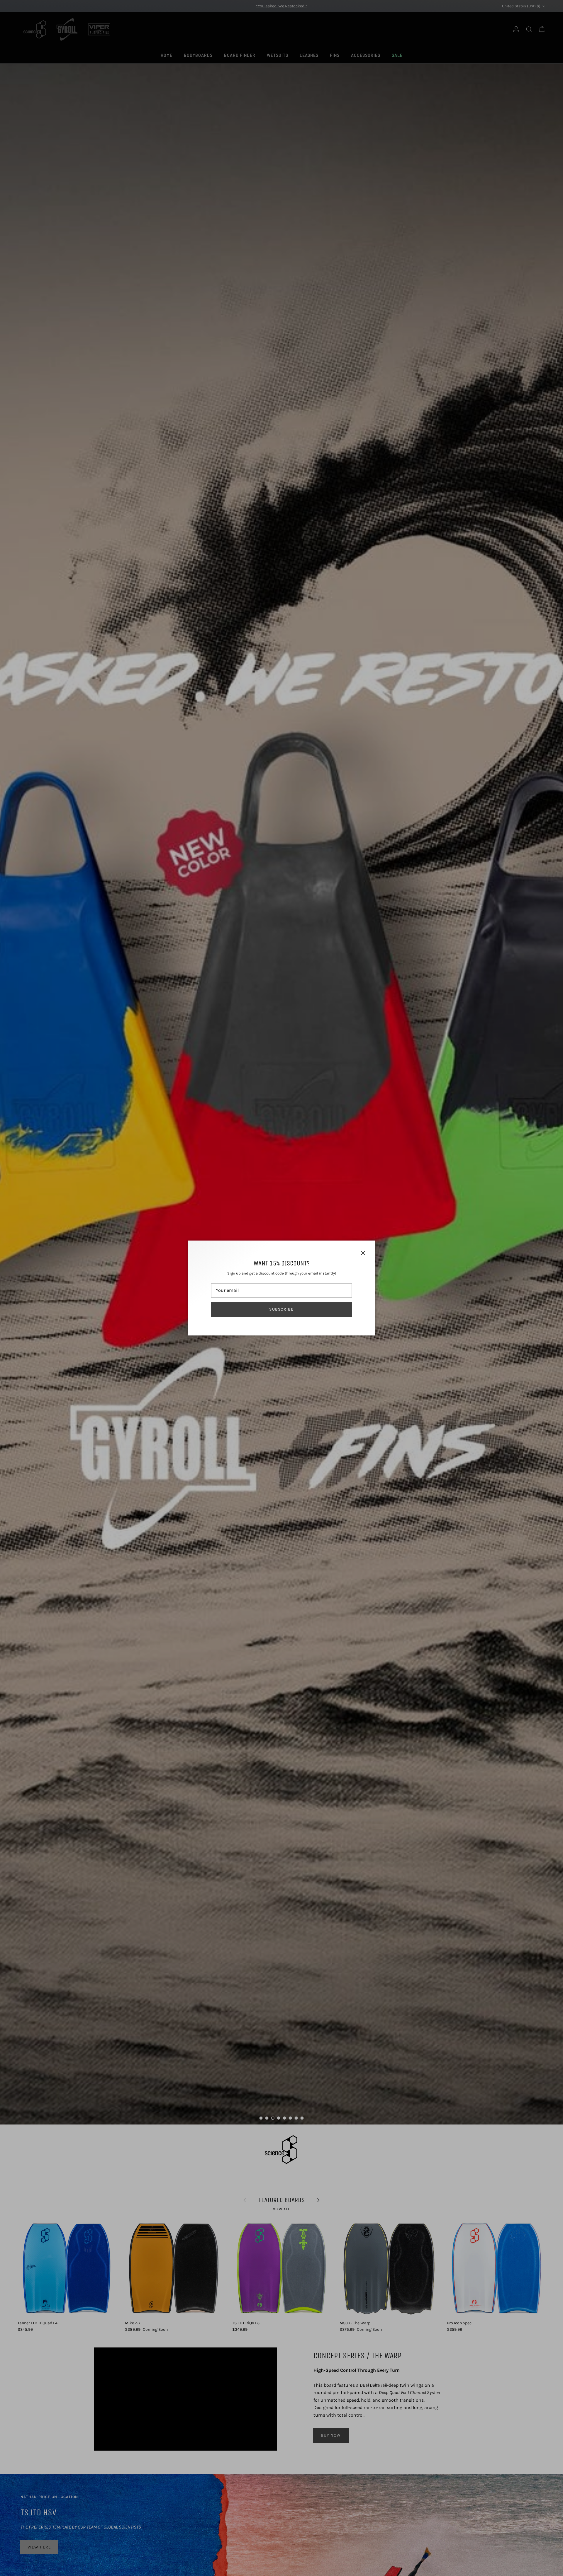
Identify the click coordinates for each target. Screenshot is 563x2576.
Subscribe (281, 1309)
